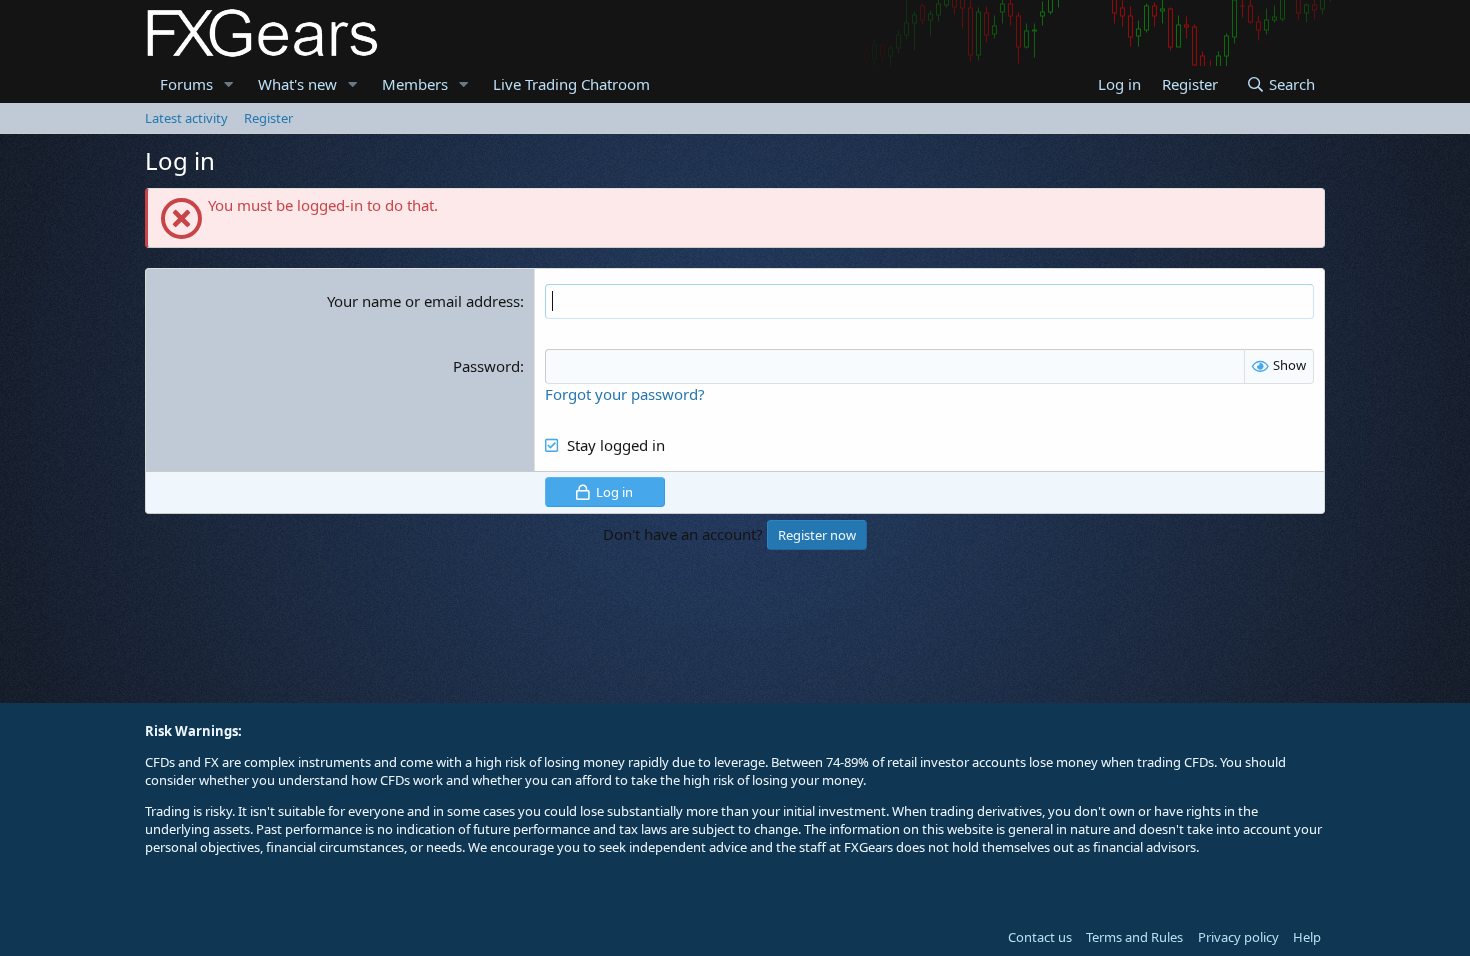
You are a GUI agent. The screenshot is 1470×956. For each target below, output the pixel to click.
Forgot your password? (625, 394)
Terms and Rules (1134, 937)
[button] (229, 84)
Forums (186, 84)
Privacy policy (1238, 937)
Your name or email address (423, 301)
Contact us (1040, 937)
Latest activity (186, 118)
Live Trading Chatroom (571, 84)
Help (1307, 937)
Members (415, 84)
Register (268, 118)
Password (486, 366)
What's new (297, 84)
